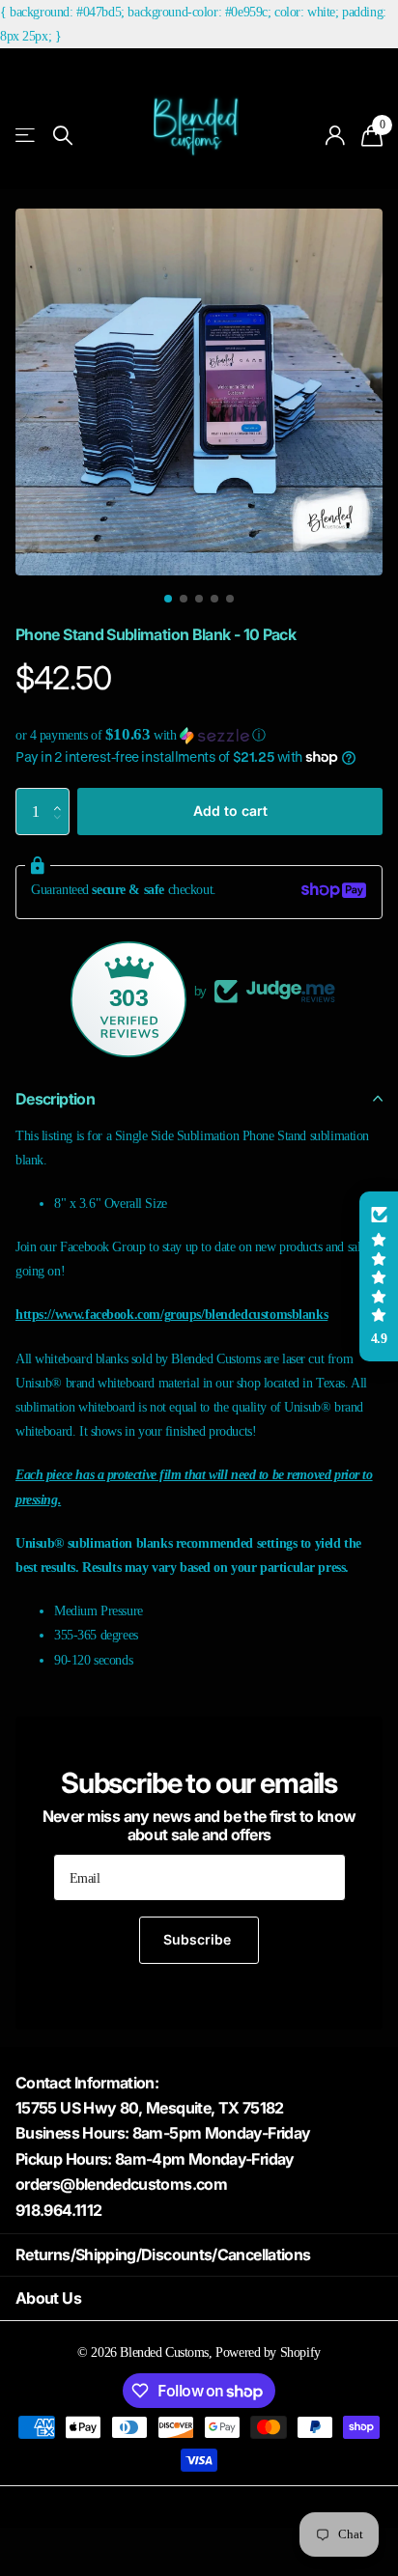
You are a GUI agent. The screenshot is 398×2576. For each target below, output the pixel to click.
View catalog (27, 136)
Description (55, 1099)
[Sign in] (336, 135)
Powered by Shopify (268, 2352)
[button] (199, 735)
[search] (63, 136)
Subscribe (199, 1939)
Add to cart (230, 811)
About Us (48, 2298)
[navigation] (168, 599)
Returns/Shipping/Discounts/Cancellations (163, 2254)
